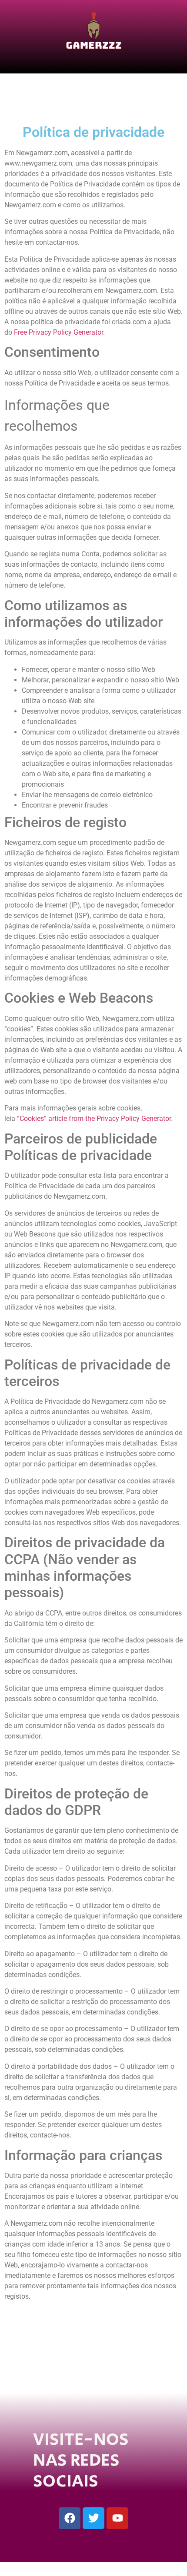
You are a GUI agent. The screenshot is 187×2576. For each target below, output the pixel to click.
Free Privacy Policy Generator (58, 332)
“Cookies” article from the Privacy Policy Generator (94, 1118)
